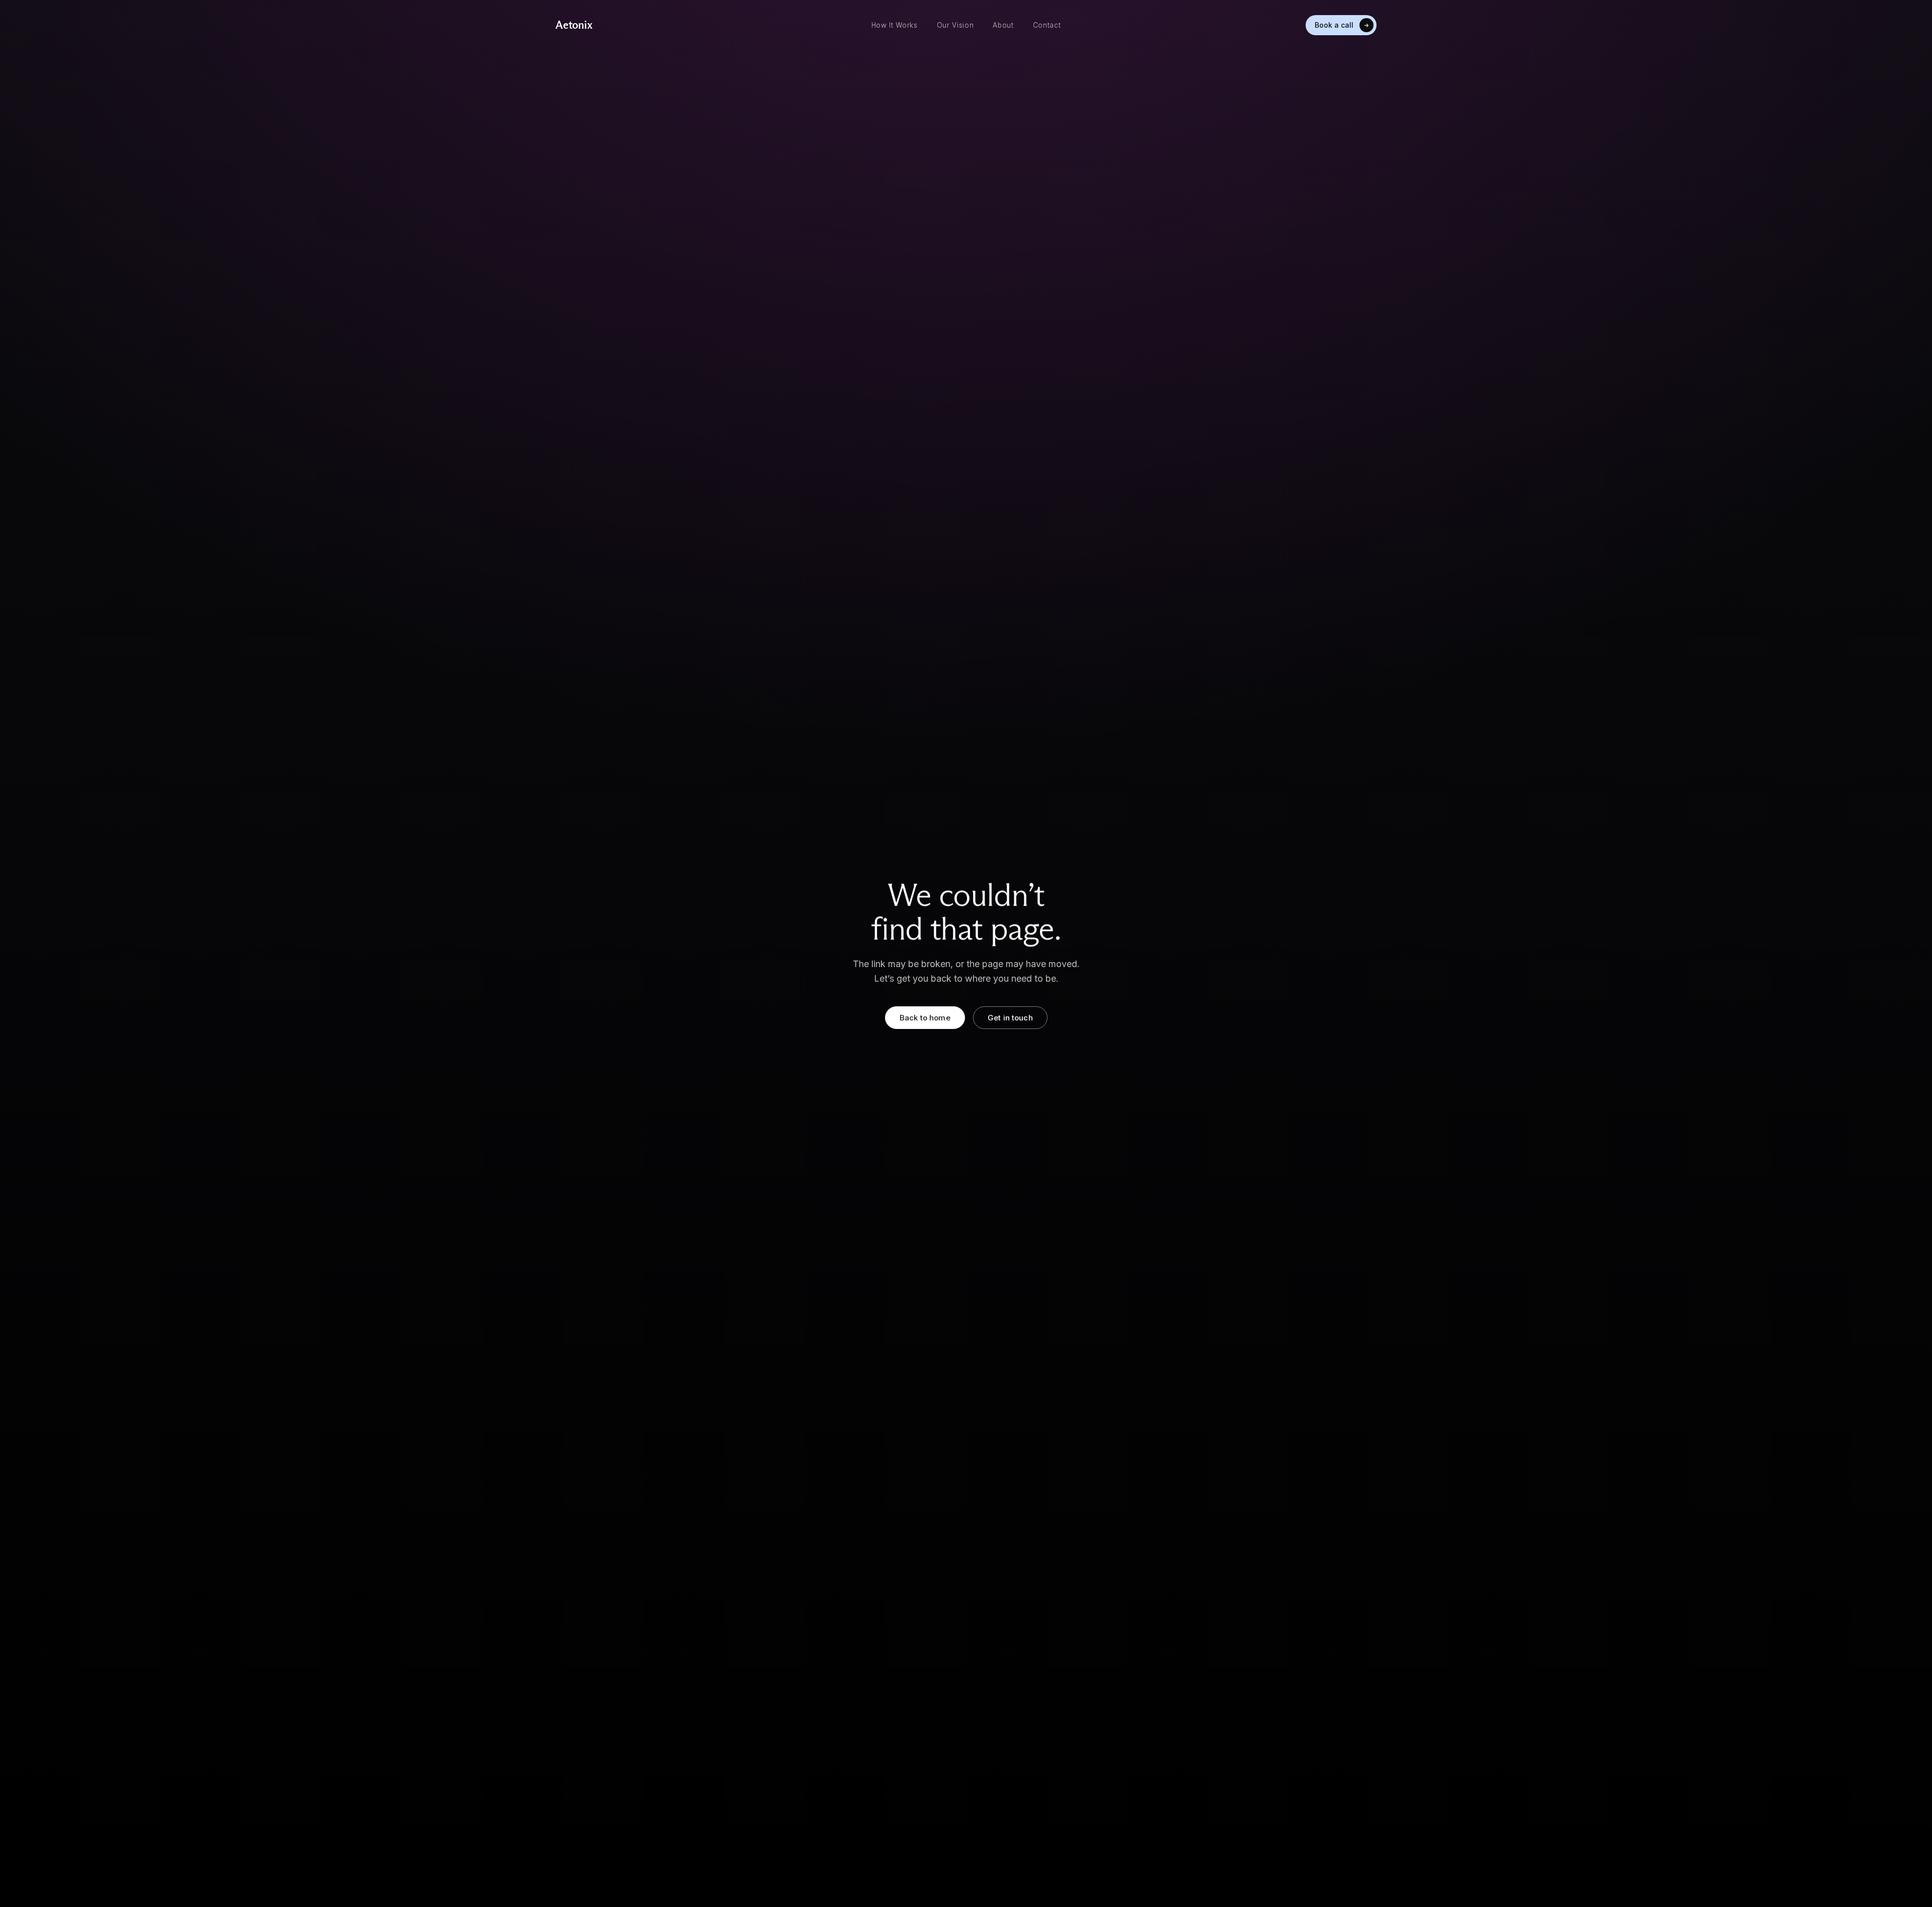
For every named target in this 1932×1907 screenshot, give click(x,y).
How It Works (895, 25)
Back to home (925, 1018)
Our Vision (955, 25)
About (1003, 25)
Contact (1047, 25)
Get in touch (1010, 1018)
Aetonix (574, 25)
